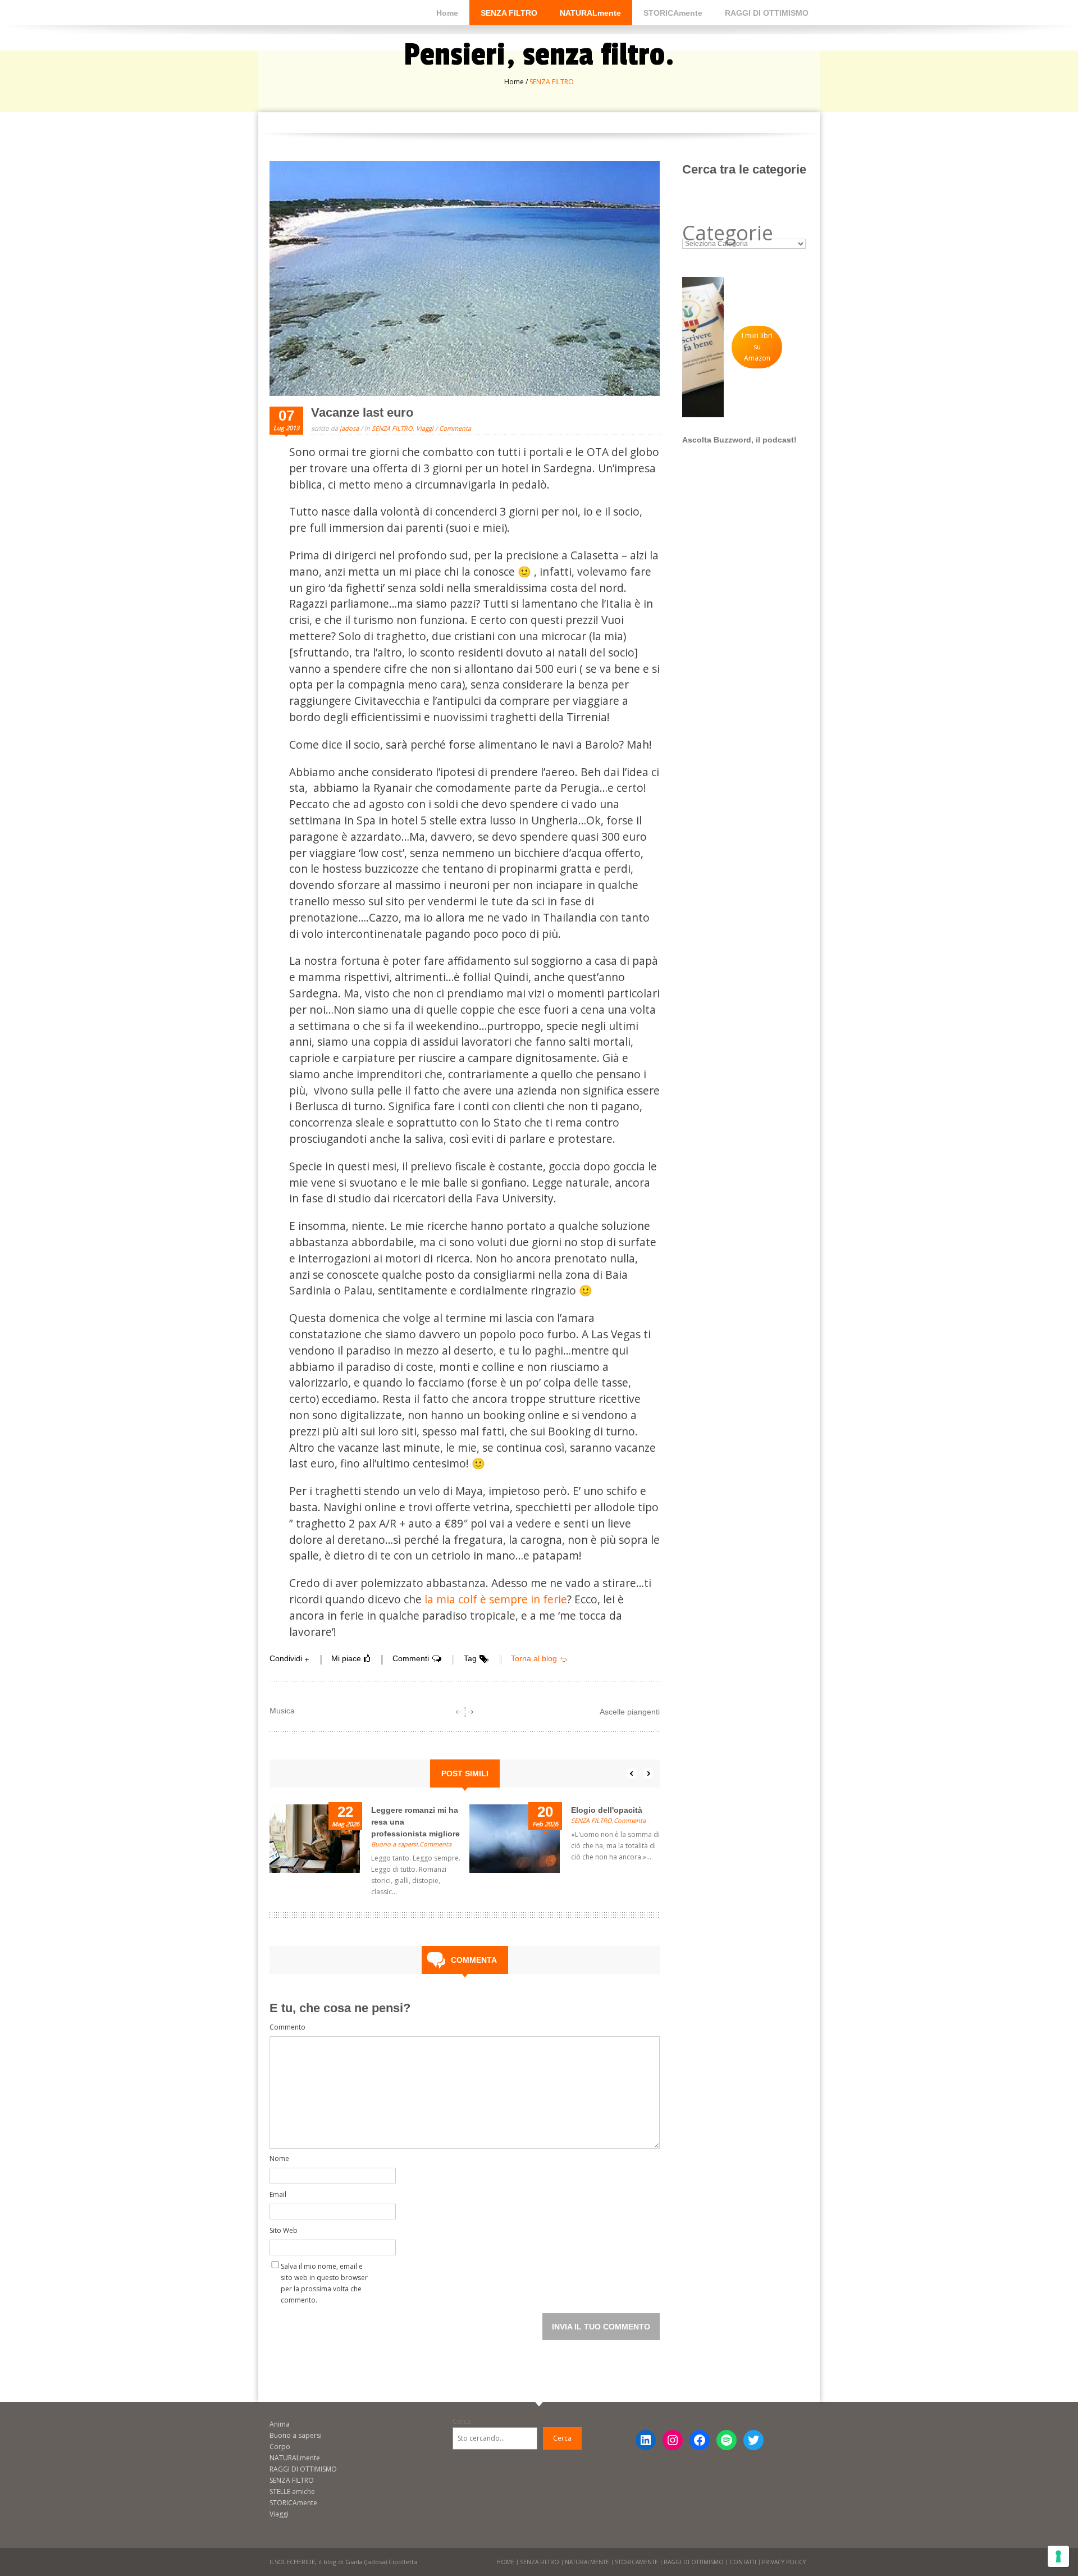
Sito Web (284, 2230)
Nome (279, 2158)
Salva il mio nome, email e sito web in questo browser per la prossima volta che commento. (324, 2269)
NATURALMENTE (587, 2562)
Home (447, 13)
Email (278, 2194)
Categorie (728, 233)
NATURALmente (590, 13)
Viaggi (425, 428)
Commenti (411, 1658)
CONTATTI (743, 2562)
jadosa (349, 428)
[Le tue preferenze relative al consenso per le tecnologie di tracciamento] (1058, 2556)
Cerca (462, 2421)
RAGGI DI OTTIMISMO (767, 13)
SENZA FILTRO (509, 13)
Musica (282, 1711)
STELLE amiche (292, 2491)
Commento (287, 2027)
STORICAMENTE (636, 2562)
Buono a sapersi (394, 1844)
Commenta (455, 428)
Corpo (280, 2447)
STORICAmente (673, 13)
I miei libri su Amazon (757, 347)
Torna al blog (534, 1658)
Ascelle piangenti (630, 1712)
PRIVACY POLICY (784, 2562)
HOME (505, 2562)
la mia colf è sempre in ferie (494, 1599)
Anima (280, 2424)
